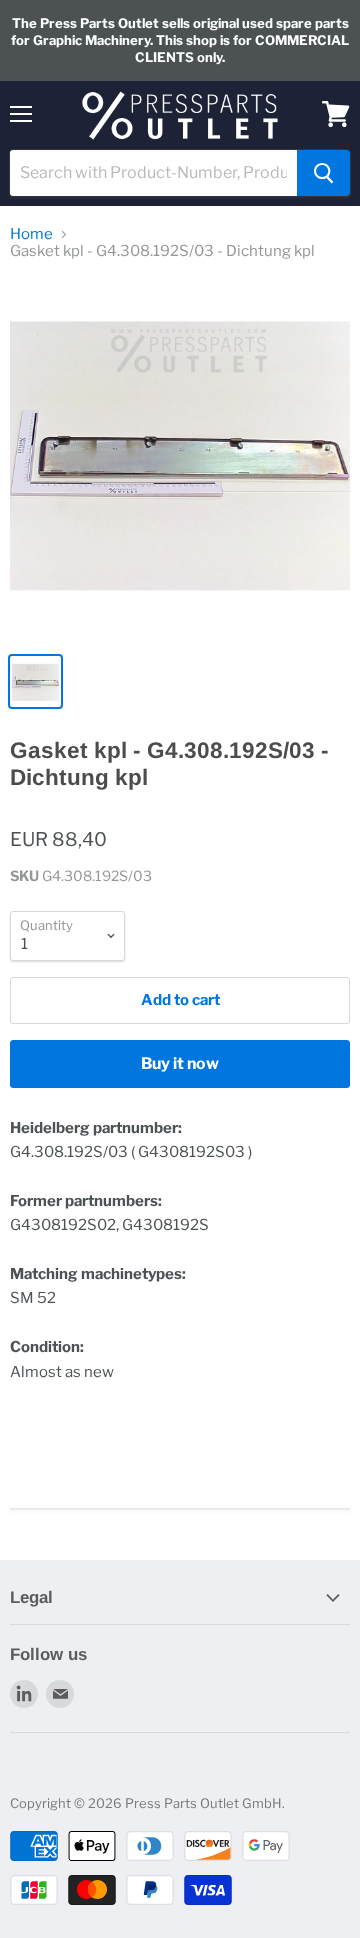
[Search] (323, 173)
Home (31, 234)
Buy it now (180, 1063)
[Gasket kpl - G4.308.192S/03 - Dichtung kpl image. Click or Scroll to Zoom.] (180, 460)
